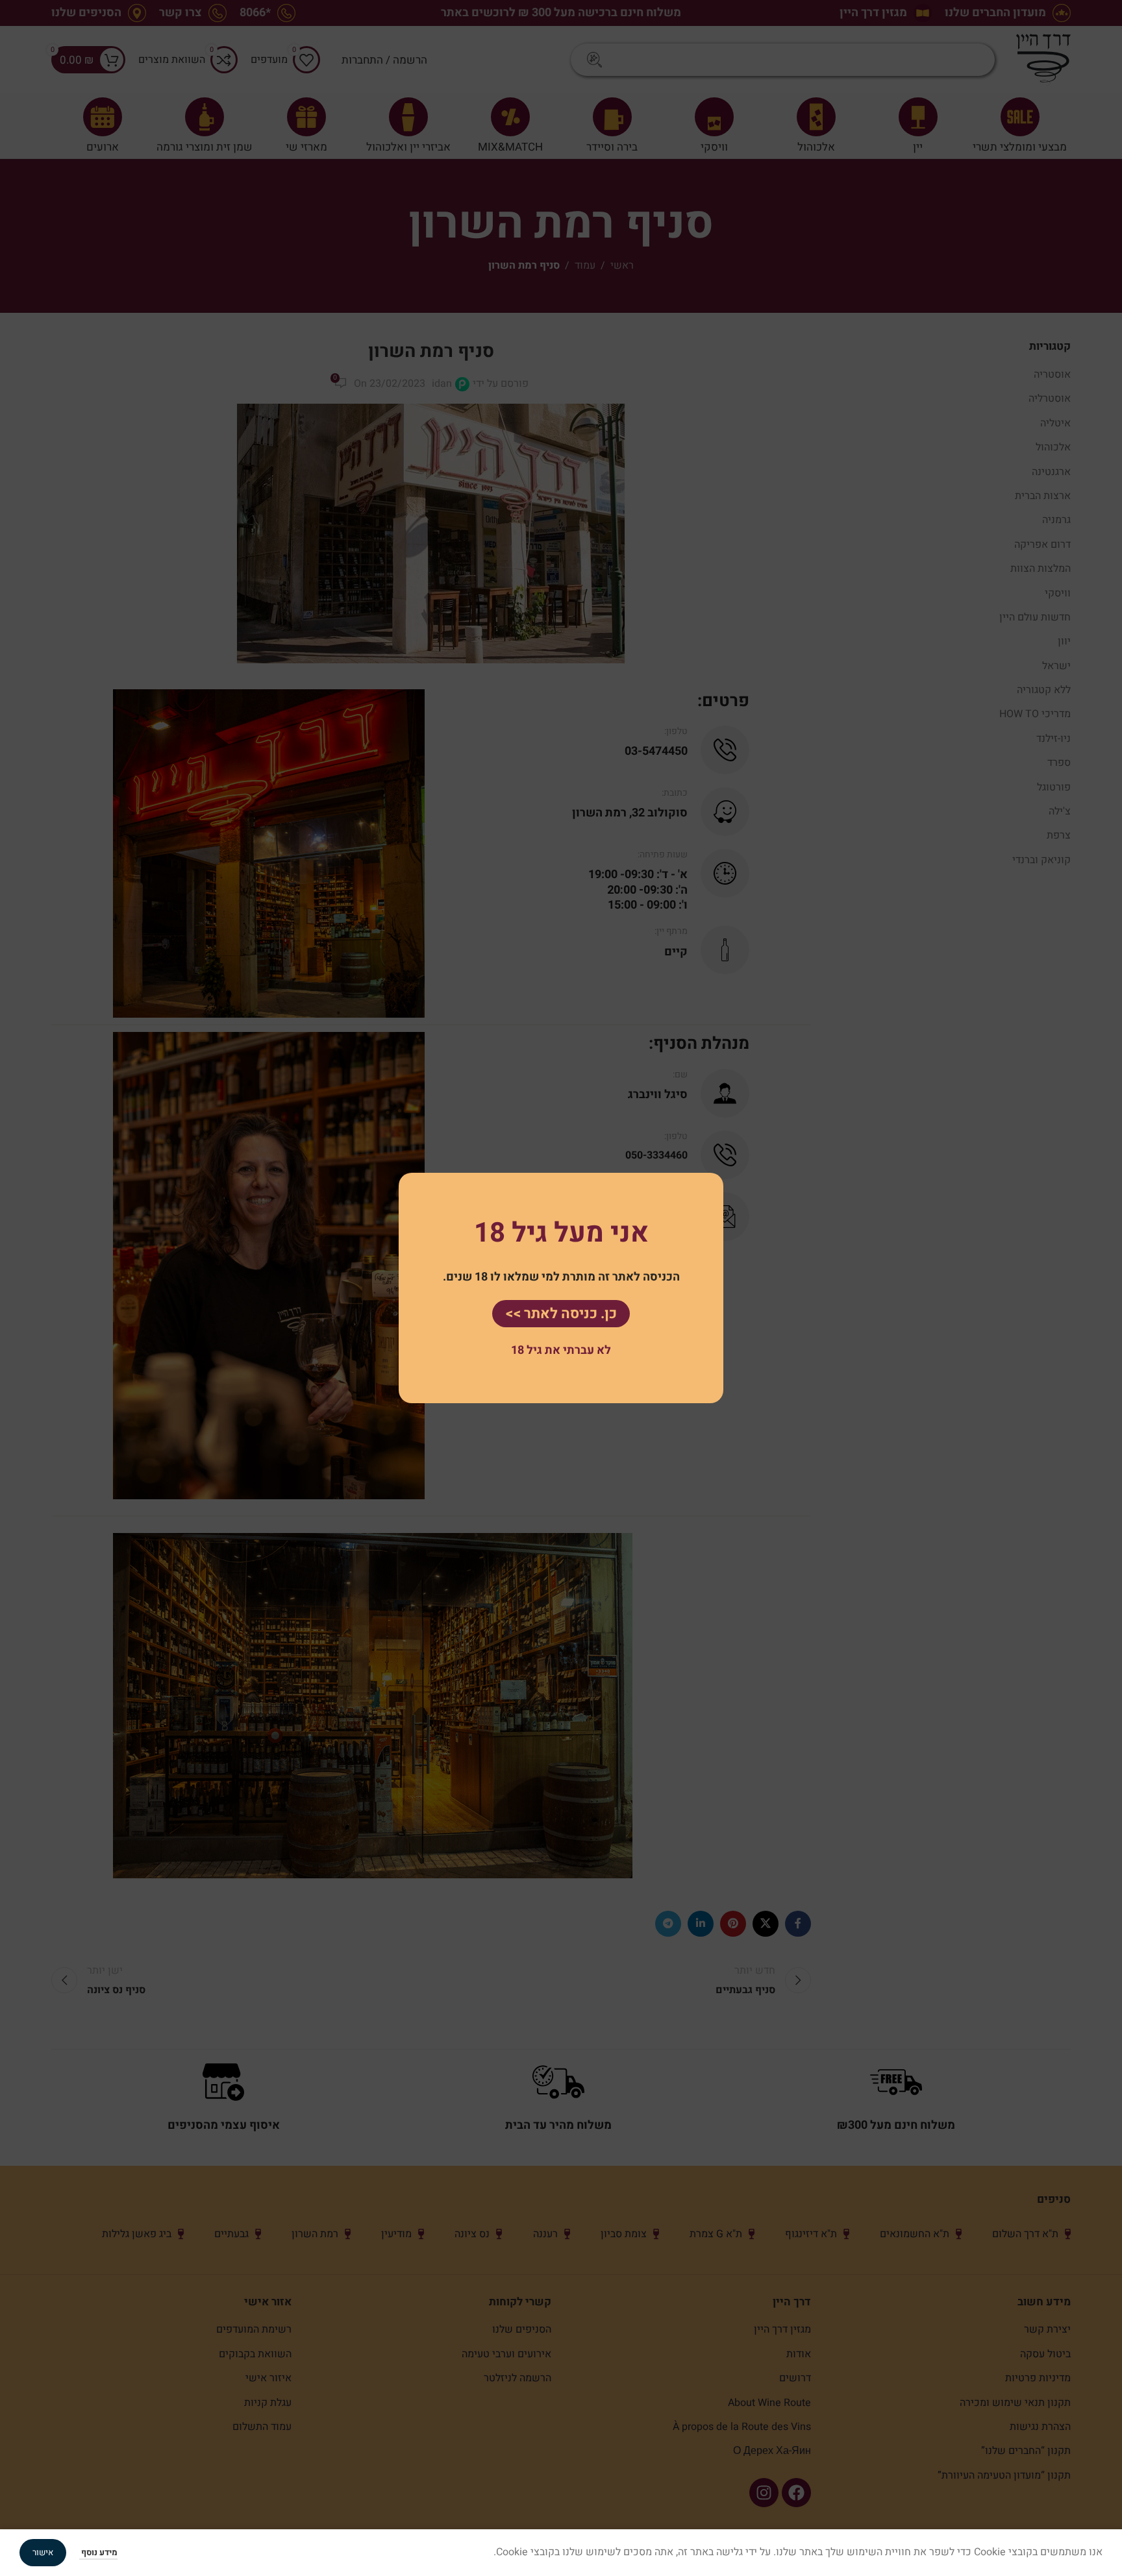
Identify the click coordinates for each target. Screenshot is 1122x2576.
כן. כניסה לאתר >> (561, 1314)
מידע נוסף (98, 2552)
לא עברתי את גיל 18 (561, 1350)
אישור (43, 2552)
